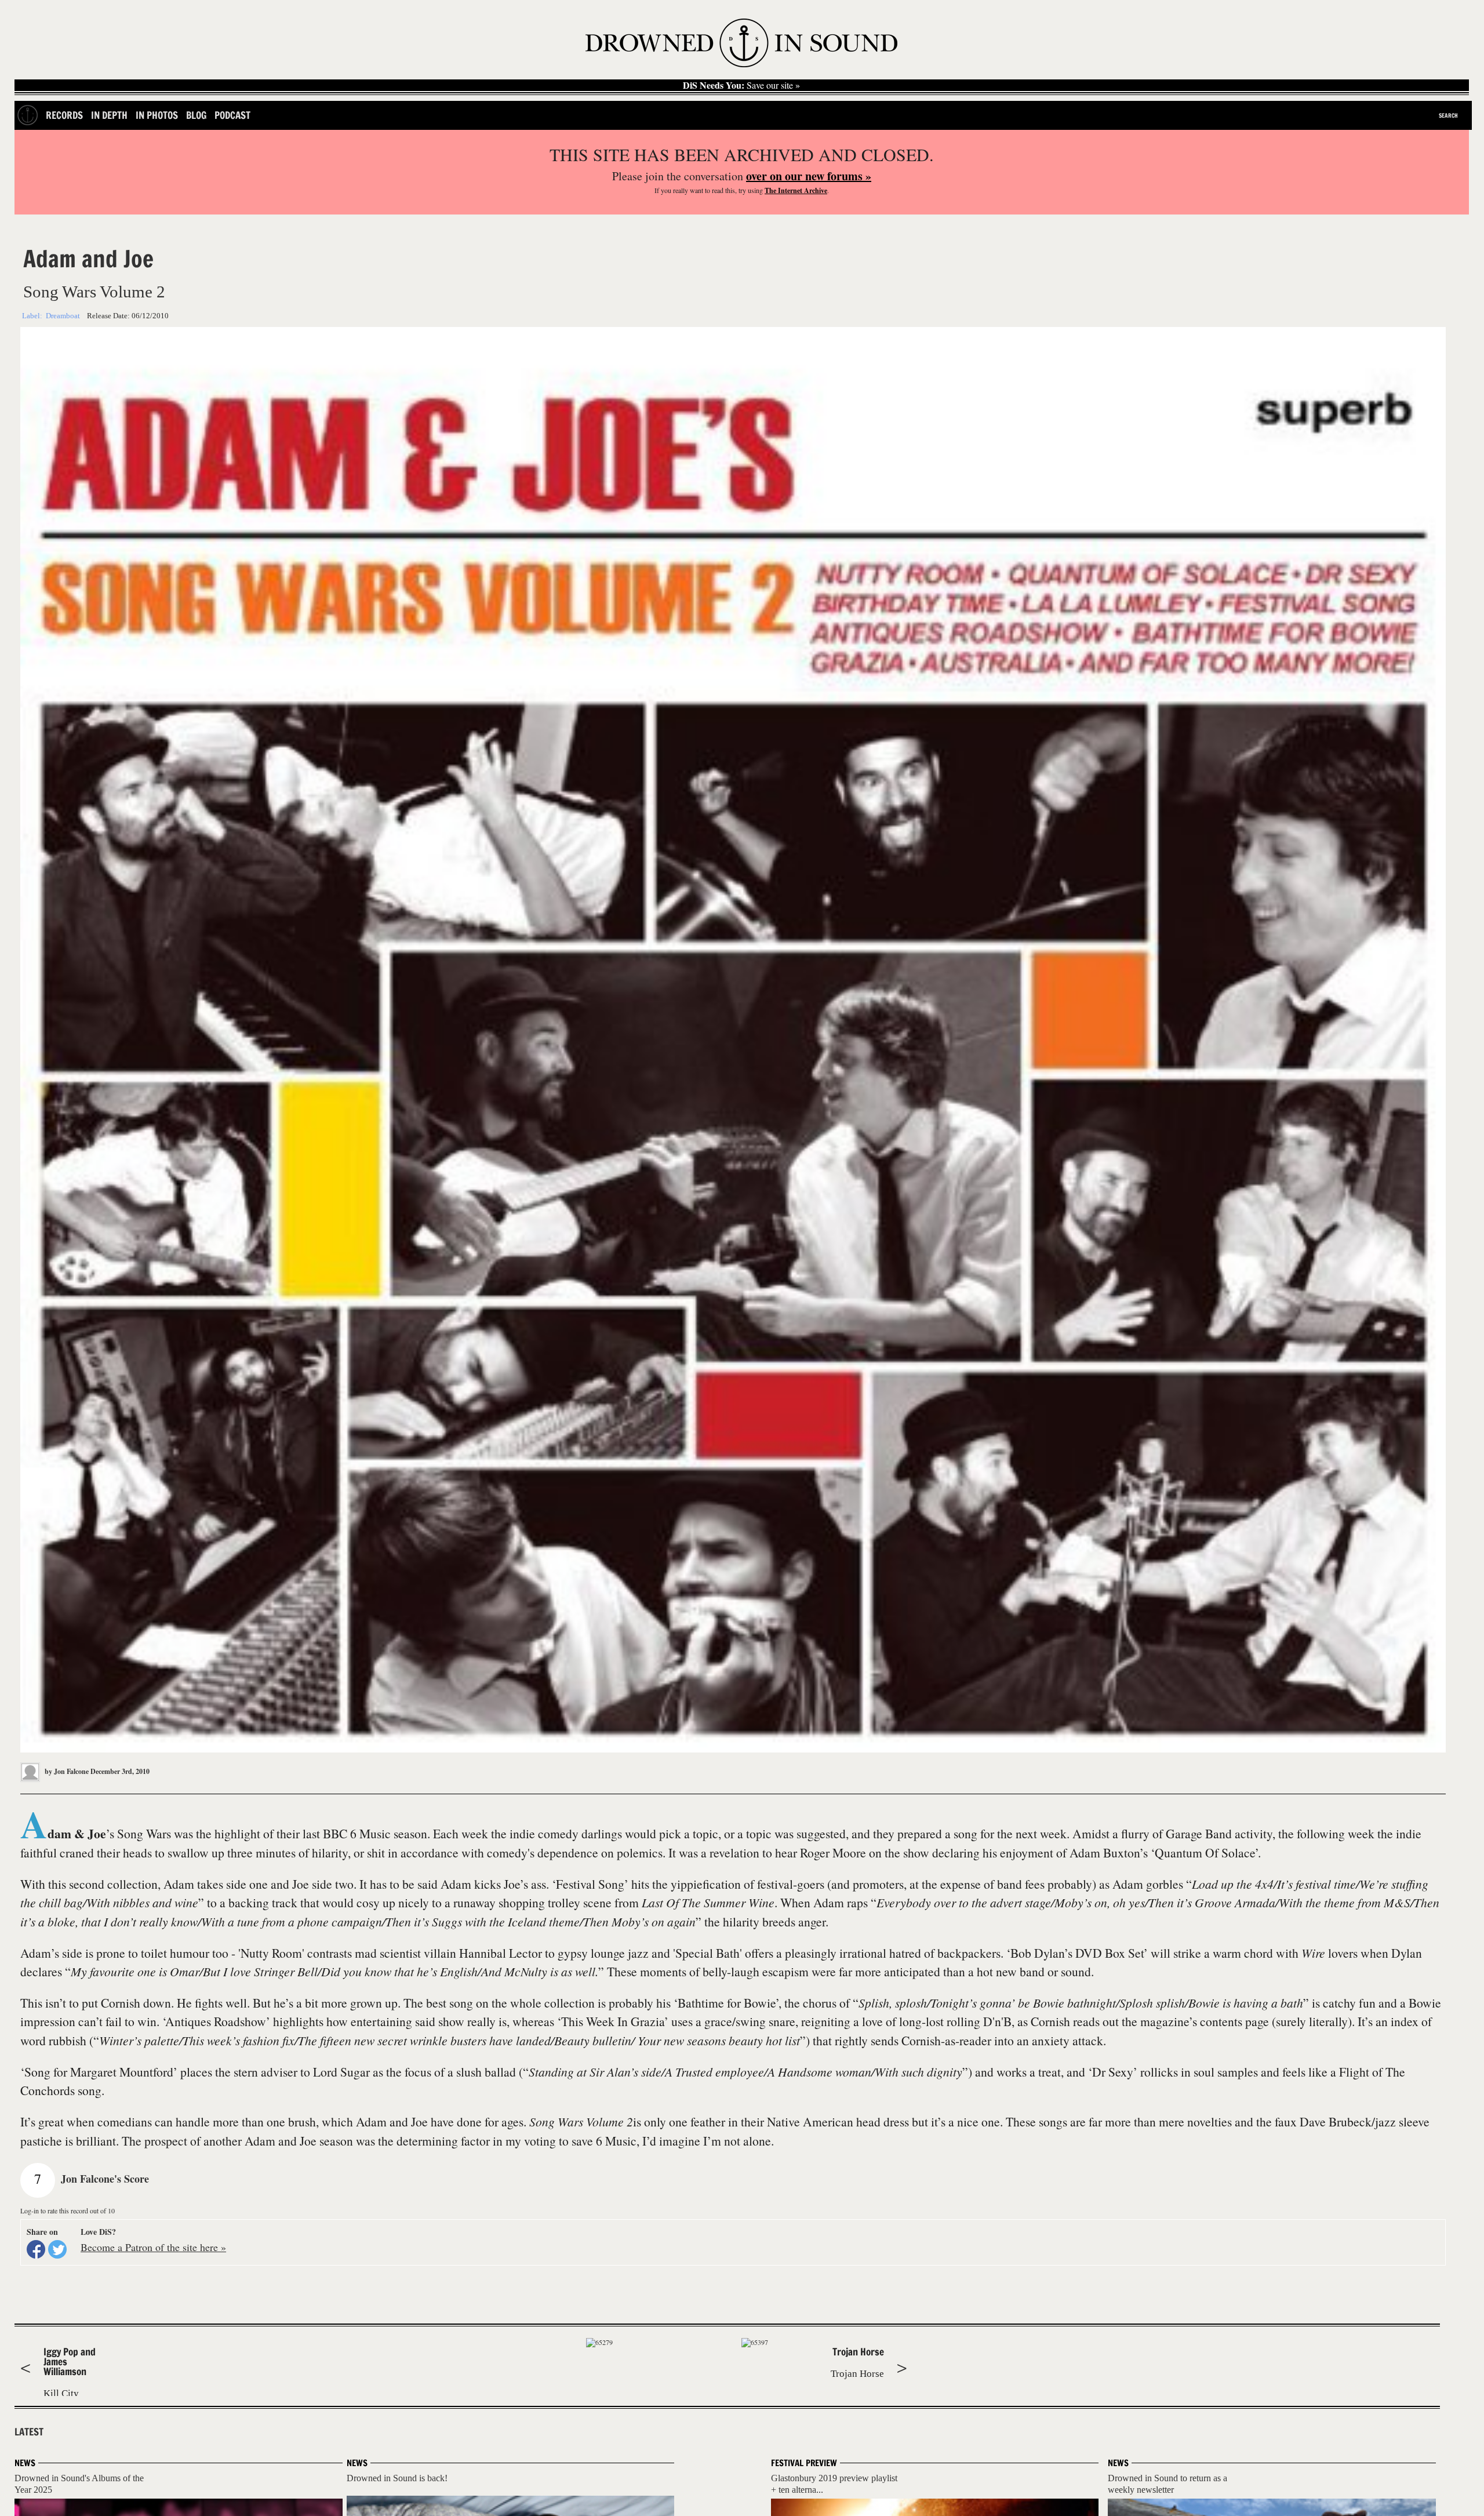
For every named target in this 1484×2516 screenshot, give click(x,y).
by (66, 1771)
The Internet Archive (796, 190)
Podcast (232, 115)
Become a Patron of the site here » (153, 2247)
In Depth (109, 115)
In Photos (157, 115)
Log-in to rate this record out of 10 (68, 2210)
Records (64, 115)
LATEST (29, 2432)
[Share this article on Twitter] (57, 2249)
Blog (196, 115)
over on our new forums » (809, 176)
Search (1448, 115)
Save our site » (741, 85)
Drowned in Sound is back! (397, 2478)
